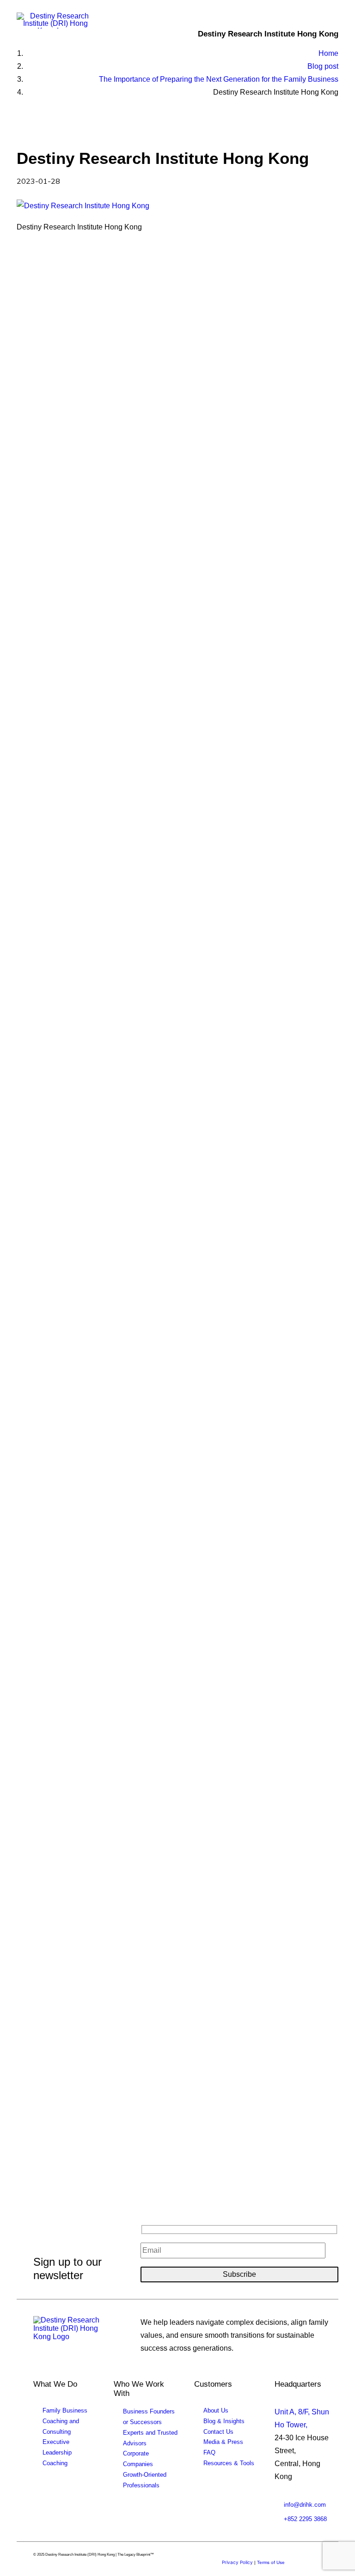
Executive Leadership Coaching (57, 2452)
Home (328, 53)
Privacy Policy (237, 2562)
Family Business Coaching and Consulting (65, 2421)
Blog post (323, 66)
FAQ (209, 2452)
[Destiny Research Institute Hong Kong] (56, 21)
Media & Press (223, 2442)
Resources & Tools (229, 2463)
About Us (216, 2410)
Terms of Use (271, 2562)
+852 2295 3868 (305, 2519)
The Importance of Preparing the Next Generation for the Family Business (219, 79)
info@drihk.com (305, 2505)
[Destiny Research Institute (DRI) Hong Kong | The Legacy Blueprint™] (74, 2332)
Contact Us (218, 2432)
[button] (334, 22)
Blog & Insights (224, 2421)
